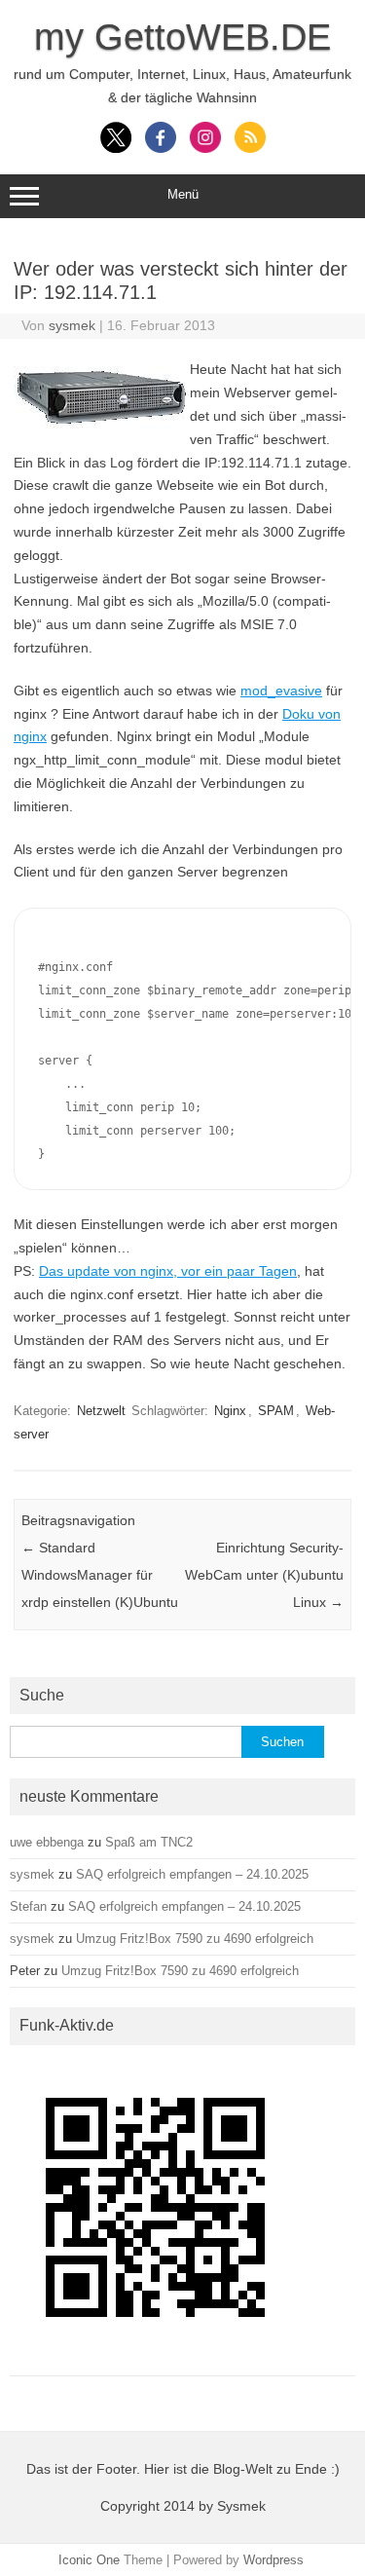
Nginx (230, 1411)
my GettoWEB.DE (182, 37)
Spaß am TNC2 (149, 1842)
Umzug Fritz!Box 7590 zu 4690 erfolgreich (195, 1939)
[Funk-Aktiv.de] (156, 2359)
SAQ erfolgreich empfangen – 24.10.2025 (192, 1874)
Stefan (28, 1906)
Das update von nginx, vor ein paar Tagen (168, 1271)
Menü (183, 194)
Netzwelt (101, 1411)
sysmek (72, 325)
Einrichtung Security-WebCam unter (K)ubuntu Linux (264, 1575)
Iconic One (89, 2560)
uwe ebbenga (47, 1842)
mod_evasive (281, 691)
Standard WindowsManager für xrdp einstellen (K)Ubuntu (100, 1575)
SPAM (276, 1411)
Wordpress (274, 2560)
